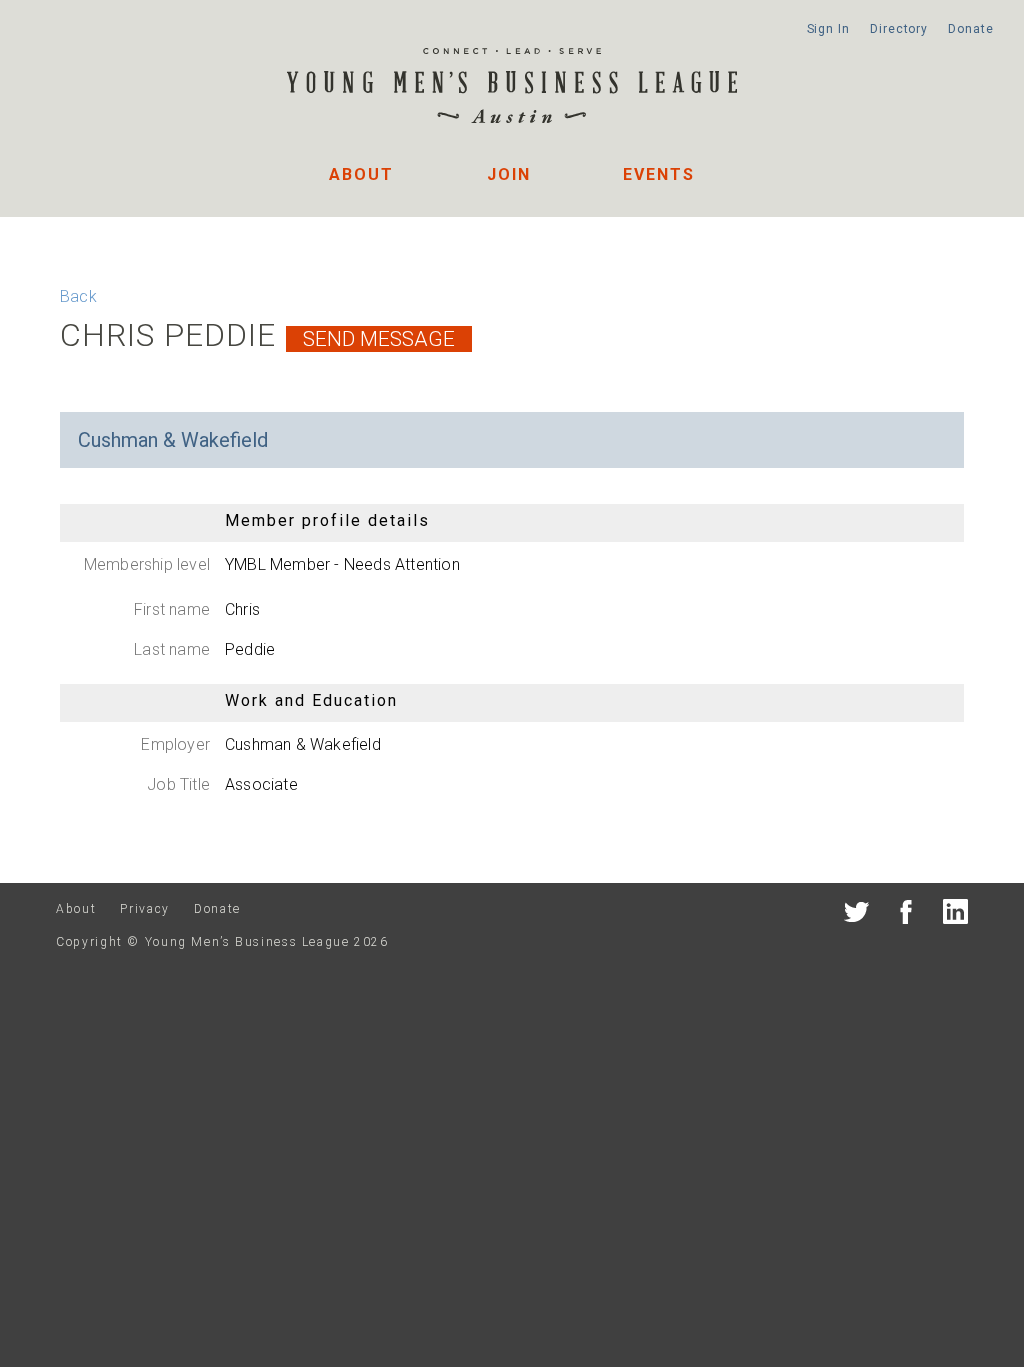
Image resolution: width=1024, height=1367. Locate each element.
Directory (899, 29)
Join (509, 174)
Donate (970, 29)
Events (659, 174)
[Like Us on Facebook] (906, 915)
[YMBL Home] (512, 88)
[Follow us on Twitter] (856, 915)
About (361, 174)
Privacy (144, 909)
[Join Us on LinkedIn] (955, 915)
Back (78, 296)
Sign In (828, 29)
